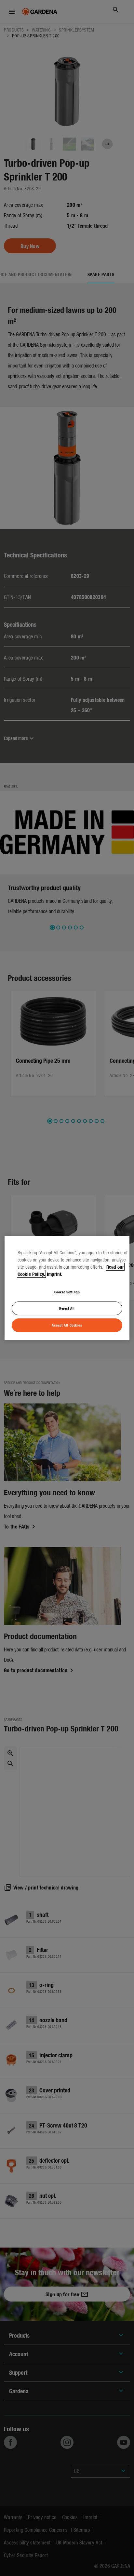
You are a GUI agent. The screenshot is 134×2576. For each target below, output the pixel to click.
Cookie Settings (67, 1292)
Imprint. (55, 1274)
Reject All (67, 1308)
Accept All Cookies (67, 1325)
